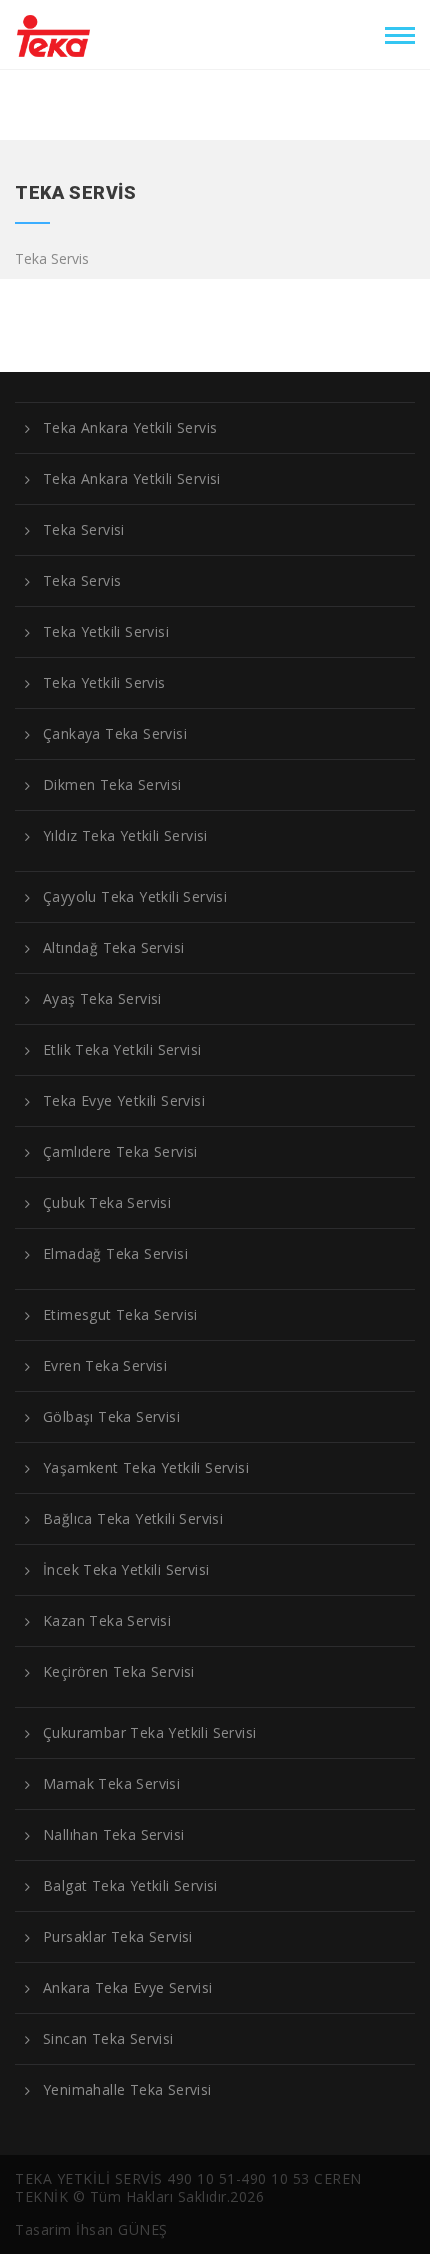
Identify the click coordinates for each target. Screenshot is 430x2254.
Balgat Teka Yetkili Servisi (130, 1886)
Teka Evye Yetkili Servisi (124, 1101)
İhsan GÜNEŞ (122, 2229)
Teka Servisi (84, 530)
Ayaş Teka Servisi (102, 999)
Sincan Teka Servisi (108, 2039)
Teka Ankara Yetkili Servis (130, 428)
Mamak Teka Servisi (111, 1784)
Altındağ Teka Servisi (113, 948)
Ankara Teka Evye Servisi (128, 1988)
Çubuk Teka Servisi (107, 1203)
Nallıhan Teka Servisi (113, 1835)
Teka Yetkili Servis (104, 683)
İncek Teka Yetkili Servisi (126, 1570)
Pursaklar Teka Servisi (118, 1937)
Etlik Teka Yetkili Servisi (122, 1050)
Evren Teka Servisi (105, 1366)
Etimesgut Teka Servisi (120, 1315)
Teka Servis (82, 581)
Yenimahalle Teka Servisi (127, 2090)
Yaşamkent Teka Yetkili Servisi (146, 1468)
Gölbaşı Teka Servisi (111, 1417)
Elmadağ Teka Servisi (115, 1254)
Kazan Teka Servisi (107, 1621)
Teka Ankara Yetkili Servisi (132, 479)
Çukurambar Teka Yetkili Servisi (149, 1733)
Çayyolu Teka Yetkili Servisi (135, 897)
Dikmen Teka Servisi (112, 785)
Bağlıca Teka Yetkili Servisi (133, 1519)
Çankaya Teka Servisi (115, 734)
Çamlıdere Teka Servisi (120, 1152)
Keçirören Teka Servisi (119, 1672)
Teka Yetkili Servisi (106, 632)
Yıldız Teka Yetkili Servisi (125, 836)
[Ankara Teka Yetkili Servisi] (53, 32)
